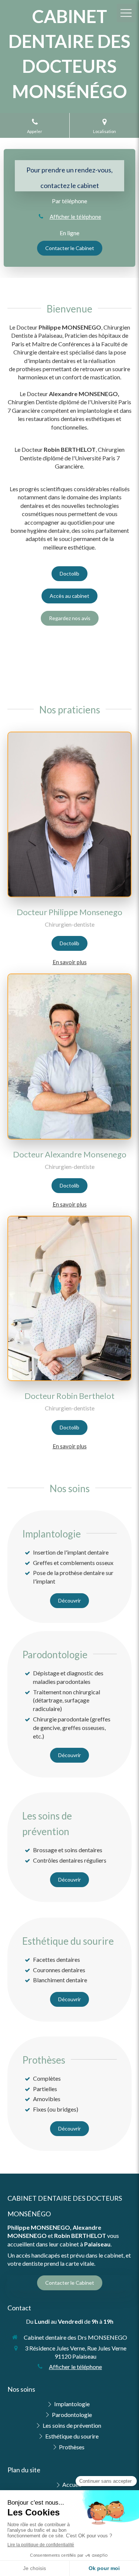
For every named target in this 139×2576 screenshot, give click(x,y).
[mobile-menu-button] (126, 13)
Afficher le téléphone (75, 217)
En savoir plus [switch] (70, 962)
